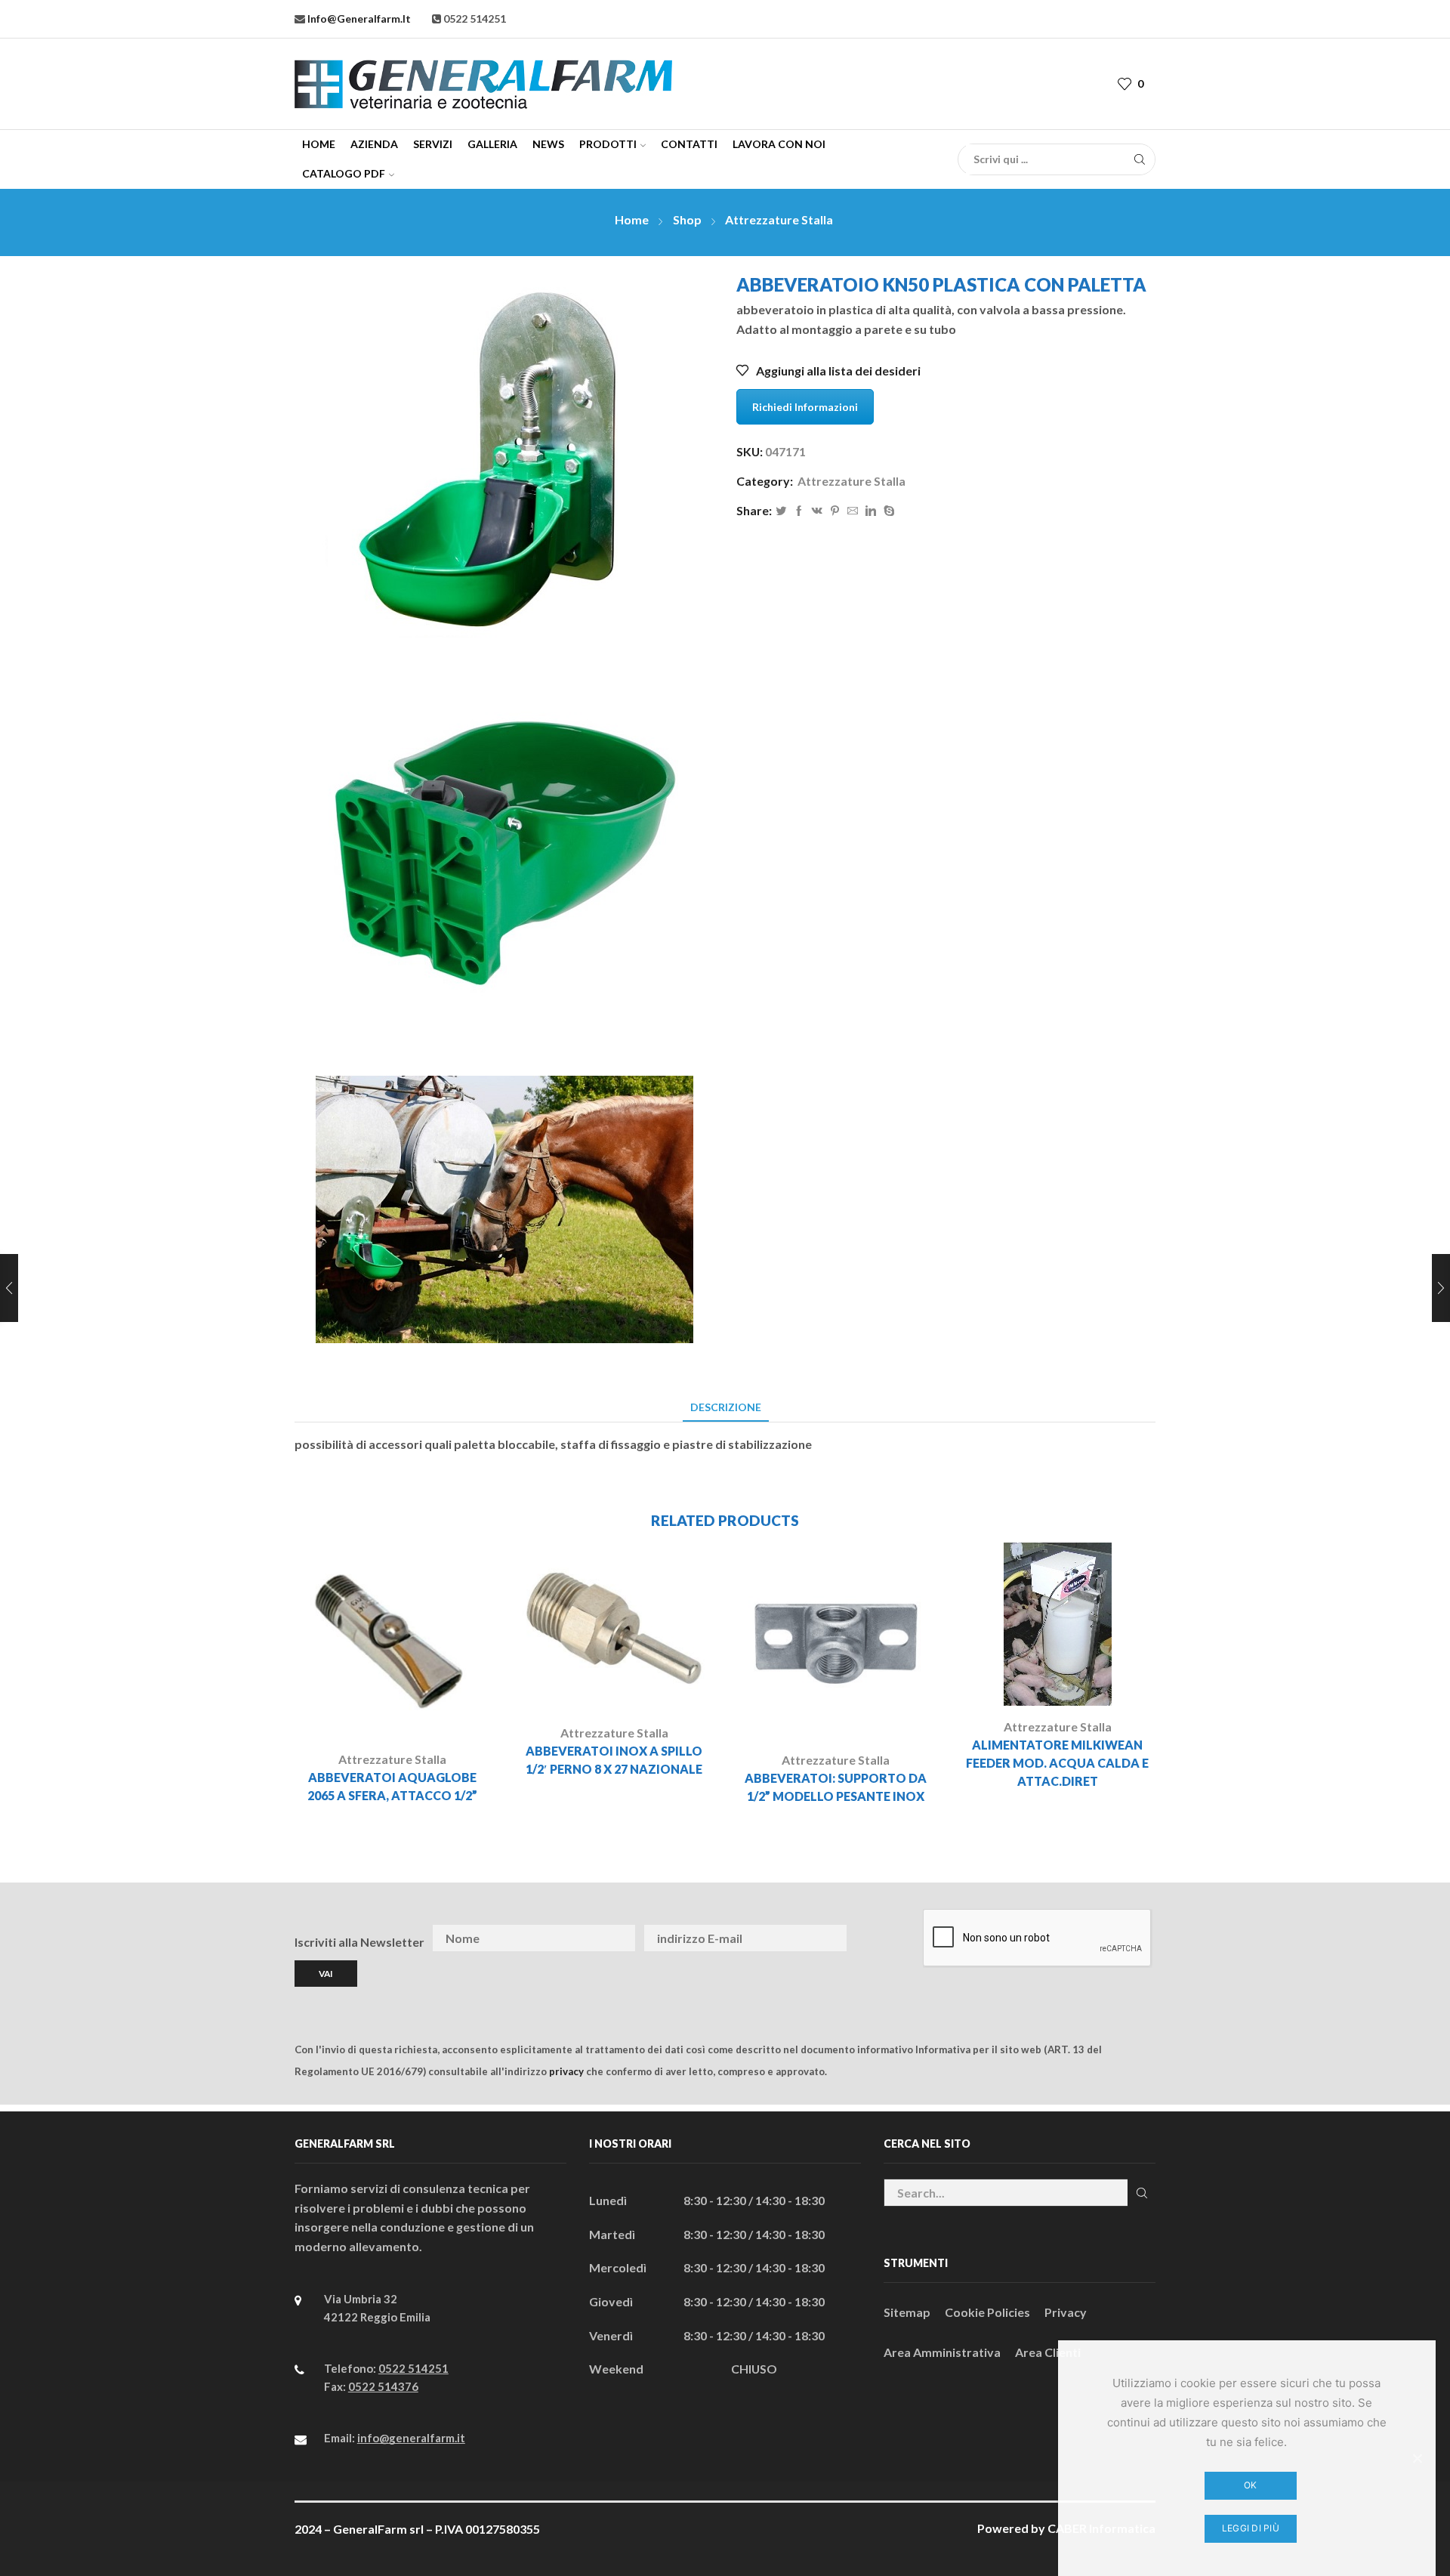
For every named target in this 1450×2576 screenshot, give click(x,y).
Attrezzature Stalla (779, 219)
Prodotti (608, 144)
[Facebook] (799, 511)
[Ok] (1417, 2458)
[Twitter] (781, 511)
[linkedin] (871, 511)
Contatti (689, 144)
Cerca (1141, 2193)
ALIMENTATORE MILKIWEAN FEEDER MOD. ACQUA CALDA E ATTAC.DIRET (1057, 1763)
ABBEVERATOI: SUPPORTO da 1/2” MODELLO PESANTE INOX (836, 1787)
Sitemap (907, 2312)
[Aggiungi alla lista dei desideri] (434, 1714)
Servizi (433, 144)
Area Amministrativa (942, 2352)
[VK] (817, 511)
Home (319, 144)
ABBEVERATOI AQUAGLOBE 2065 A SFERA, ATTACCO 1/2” (392, 1786)
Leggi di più (1251, 2528)
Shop (687, 219)
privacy (566, 2071)
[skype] (887, 511)
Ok (1251, 2485)
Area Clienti (1048, 2352)
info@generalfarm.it (358, 19)
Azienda (374, 144)
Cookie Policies (987, 2312)
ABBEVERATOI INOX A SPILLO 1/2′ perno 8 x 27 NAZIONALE (614, 1760)
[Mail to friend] (853, 511)
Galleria (492, 144)
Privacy (1066, 2312)
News (548, 144)
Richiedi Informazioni (805, 407)
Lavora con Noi (779, 144)
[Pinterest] (835, 511)
